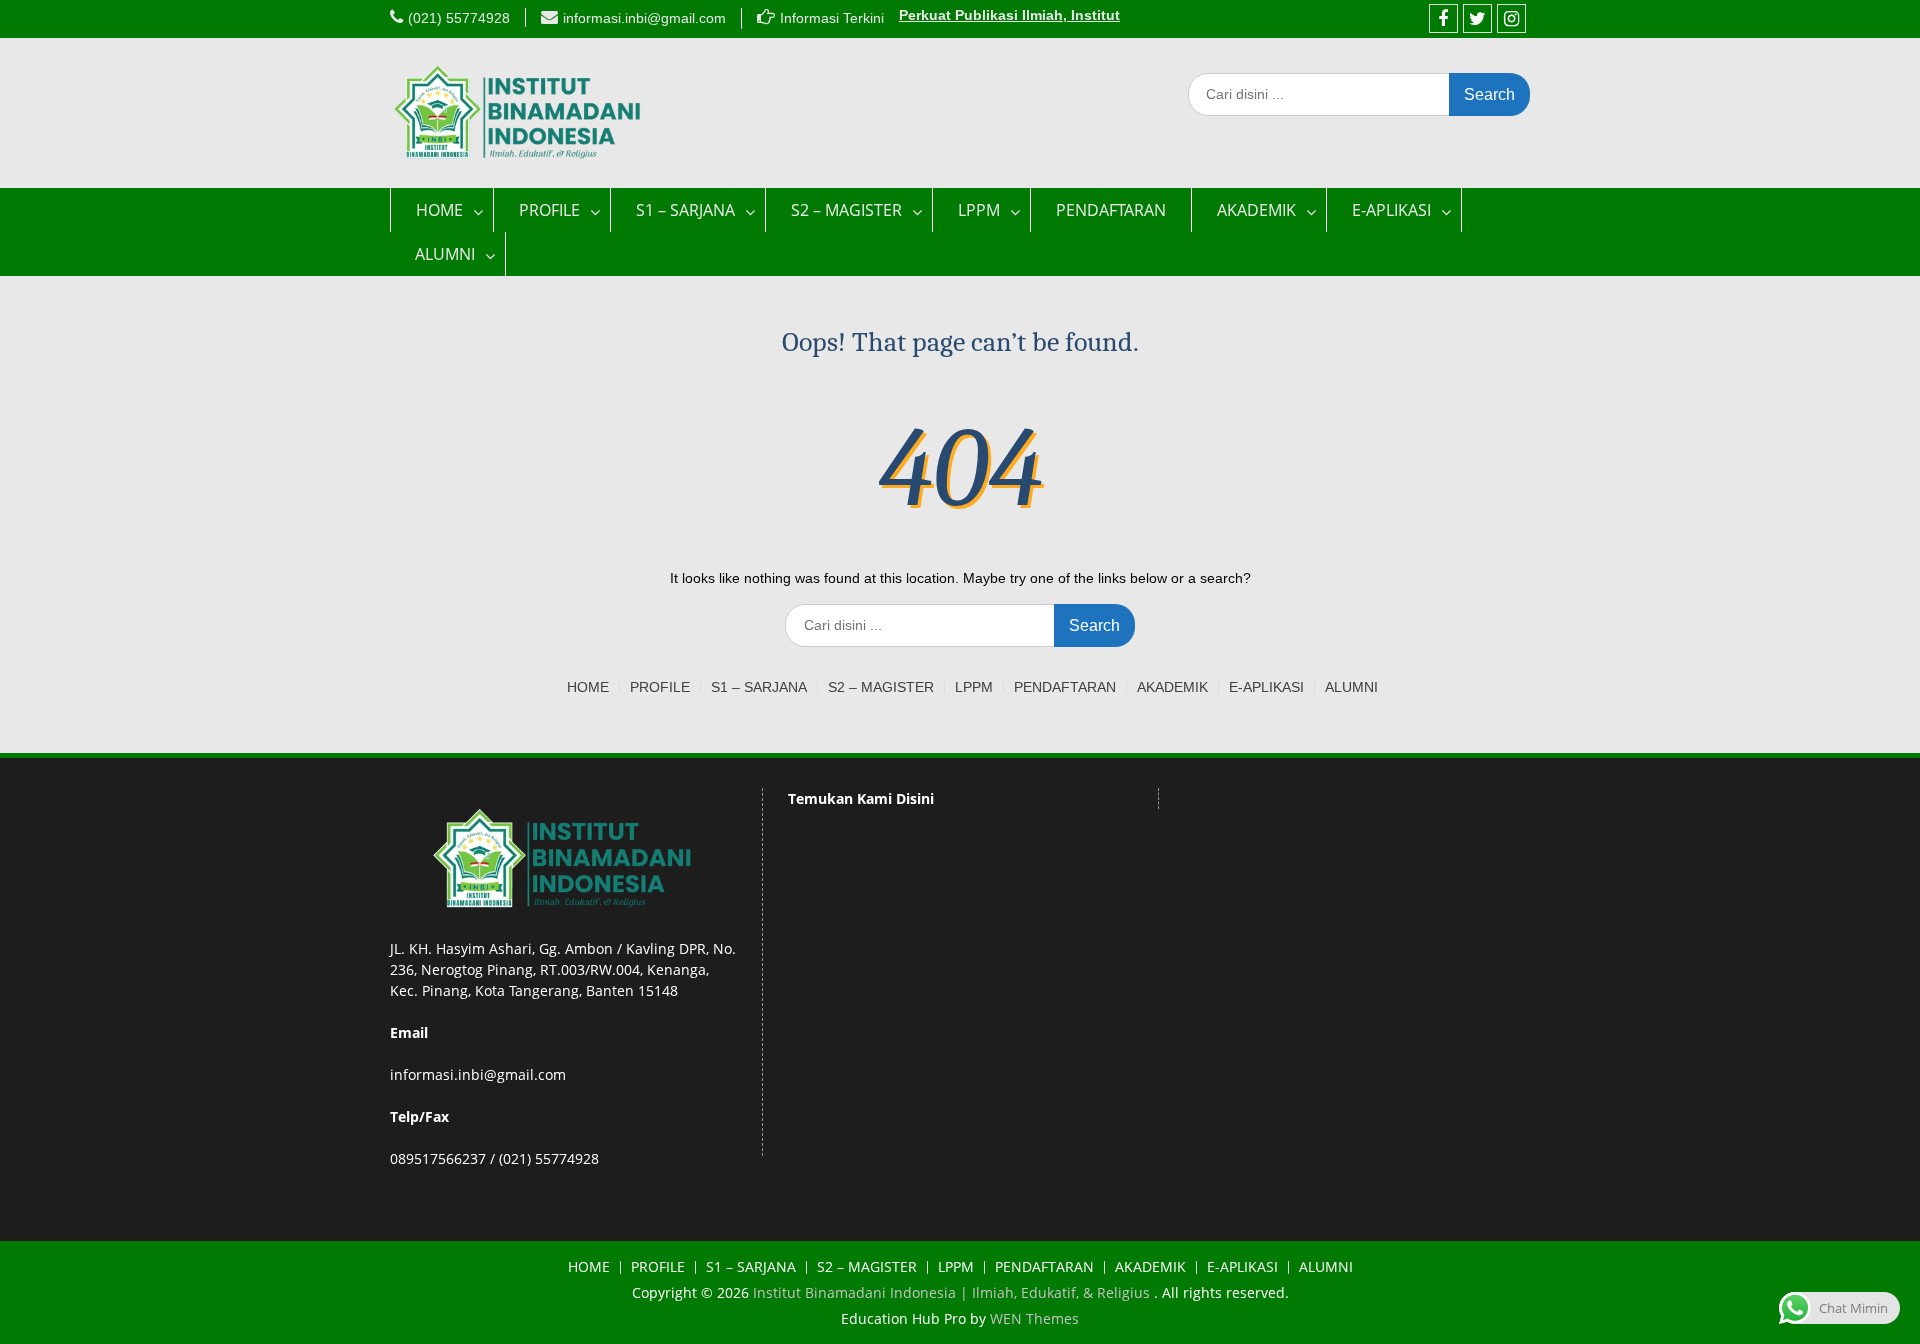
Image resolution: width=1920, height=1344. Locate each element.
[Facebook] (1443, 18)
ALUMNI (445, 254)
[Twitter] (1477, 18)
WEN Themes (1034, 1318)
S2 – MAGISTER (846, 210)
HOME (439, 210)
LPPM (979, 210)
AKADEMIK (1256, 210)
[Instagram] (1511, 18)
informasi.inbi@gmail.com (644, 18)
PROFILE (549, 210)
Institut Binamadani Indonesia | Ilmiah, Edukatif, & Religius (953, 1292)
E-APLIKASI (1391, 210)
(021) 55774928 (459, 18)
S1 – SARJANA (685, 210)
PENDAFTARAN (1111, 210)
